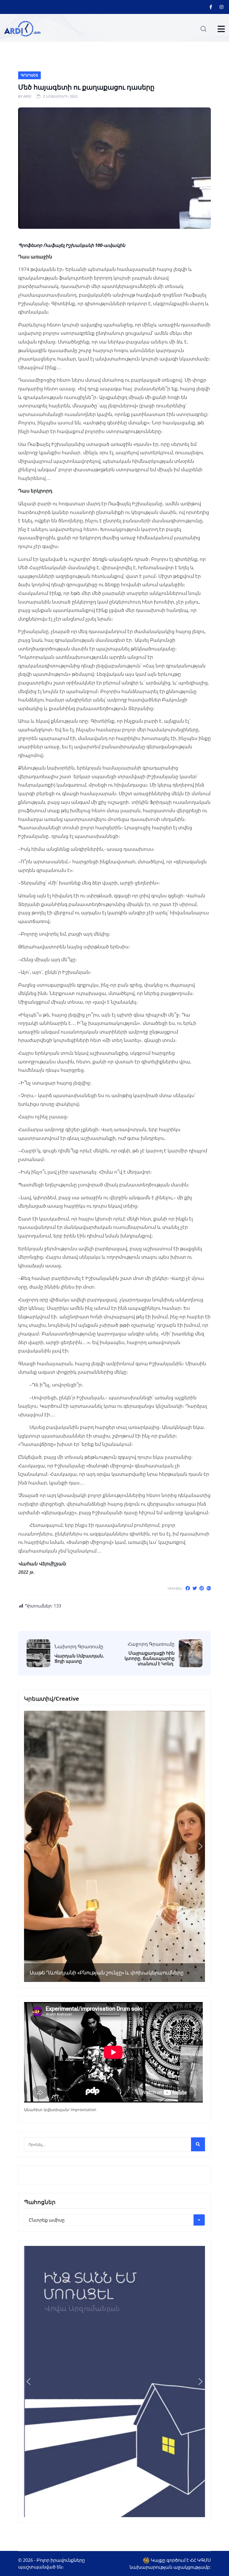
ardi (27, 96)
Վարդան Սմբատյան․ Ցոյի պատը (79, 1659)
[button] (28, 1846)
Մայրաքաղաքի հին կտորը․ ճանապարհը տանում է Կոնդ (150, 1659)
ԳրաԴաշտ (29, 75)
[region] (115, 1846)
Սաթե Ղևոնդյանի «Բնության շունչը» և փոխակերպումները (107, 1973)
